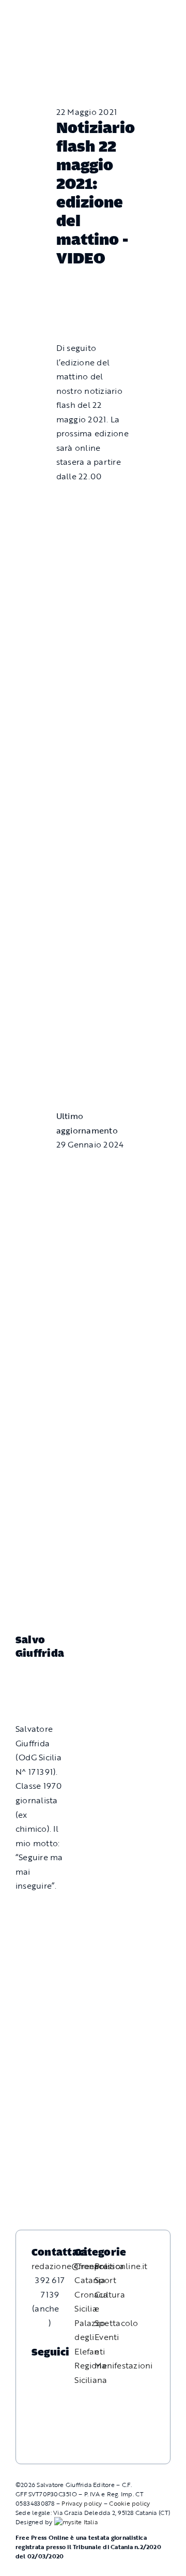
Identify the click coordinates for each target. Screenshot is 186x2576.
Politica (109, 2266)
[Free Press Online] (134, 13)
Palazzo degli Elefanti (90, 2337)
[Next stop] (93, 981)
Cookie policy (129, 2503)
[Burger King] (93, 1066)
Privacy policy (82, 2503)
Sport (105, 2280)
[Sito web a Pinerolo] (76, 2522)
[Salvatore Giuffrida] (39, 1680)
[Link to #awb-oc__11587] (30, 21)
